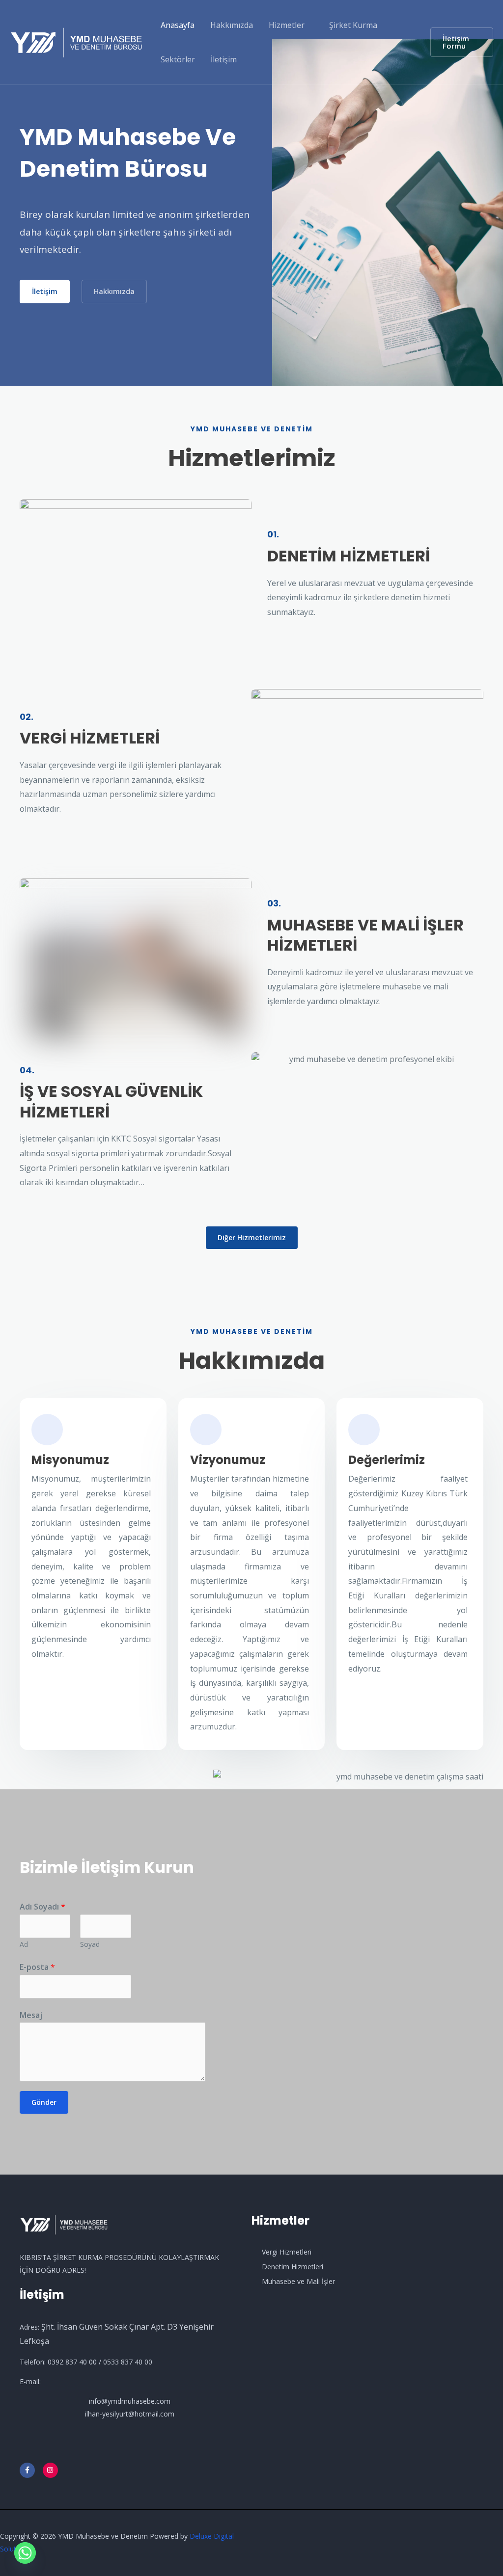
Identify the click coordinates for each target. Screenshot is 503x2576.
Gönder (44, 2102)
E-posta (37, 1967)
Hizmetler (287, 25)
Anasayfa (178, 25)
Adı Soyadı (42, 1907)
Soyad (90, 1944)
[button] (462, 42)
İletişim (224, 59)
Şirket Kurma (353, 25)
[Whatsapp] (25, 2553)
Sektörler (178, 59)
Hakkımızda (232, 25)
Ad (24, 1944)
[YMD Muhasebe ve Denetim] (76, 41)
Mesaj (31, 2015)
